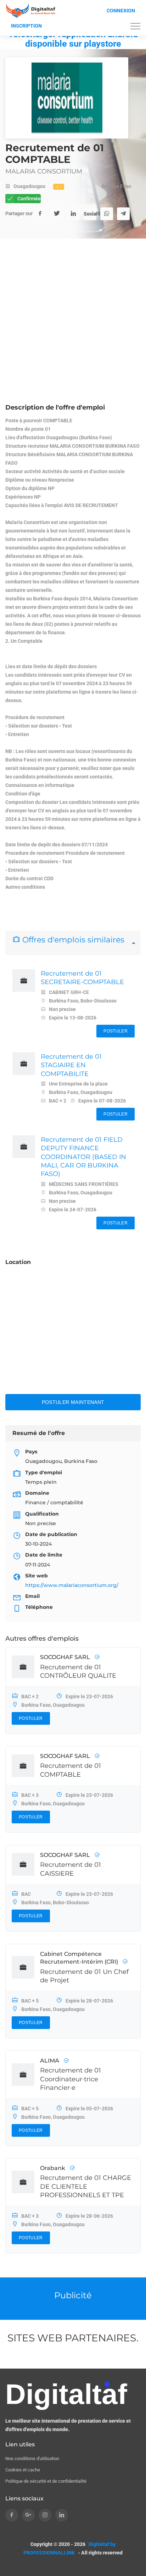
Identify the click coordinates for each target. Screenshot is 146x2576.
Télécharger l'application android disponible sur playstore (73, 39)
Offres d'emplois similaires (72, 940)
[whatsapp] (107, 214)
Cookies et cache (23, 2470)
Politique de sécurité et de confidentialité (46, 2481)
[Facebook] (40, 214)
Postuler (115, 1031)
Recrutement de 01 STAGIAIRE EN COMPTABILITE (71, 1065)
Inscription (26, 26)
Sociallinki (90, 214)
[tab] (73, 943)
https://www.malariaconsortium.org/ (72, 1585)
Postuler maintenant (73, 1402)
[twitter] (57, 214)
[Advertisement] (73, 327)
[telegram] (123, 214)
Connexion (121, 11)
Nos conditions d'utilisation (32, 2459)
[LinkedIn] (73, 214)
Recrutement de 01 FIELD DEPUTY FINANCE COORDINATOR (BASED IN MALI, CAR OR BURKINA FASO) (83, 1157)
